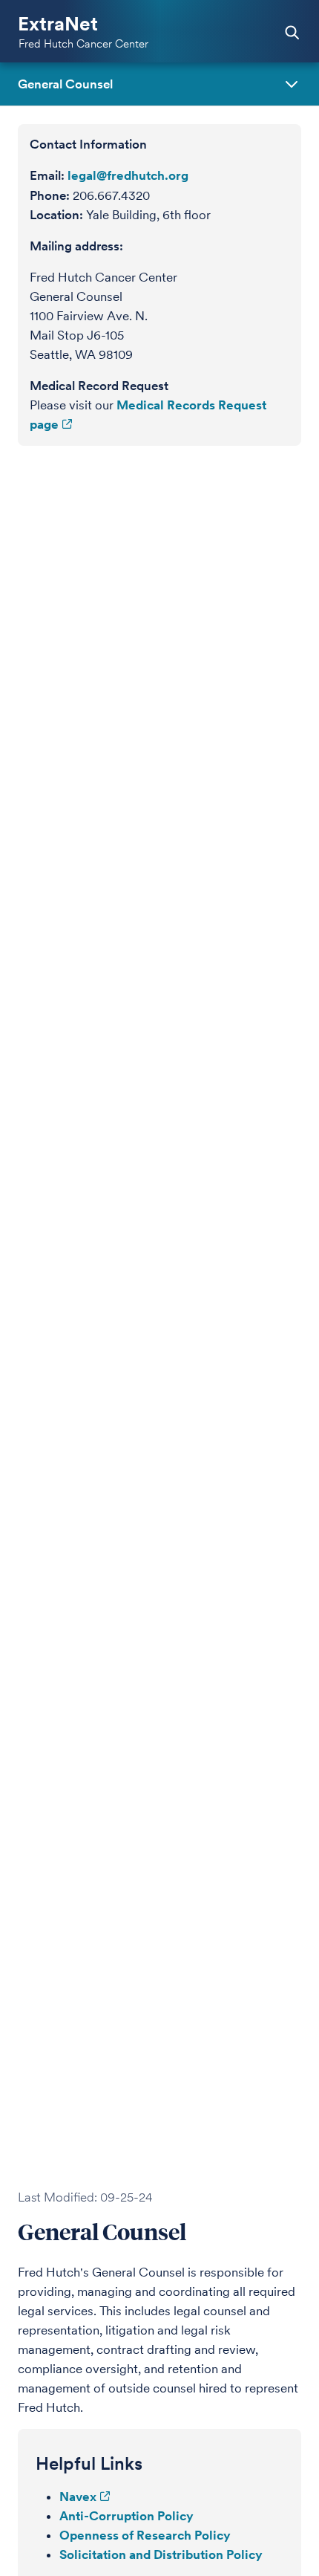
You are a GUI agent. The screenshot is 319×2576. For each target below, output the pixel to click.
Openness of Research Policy (145, 2535)
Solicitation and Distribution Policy (161, 2554)
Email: (47, 175)
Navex (78, 2496)
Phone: (50, 195)
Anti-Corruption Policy (126, 2516)
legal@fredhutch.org (128, 175)
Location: (56, 215)
